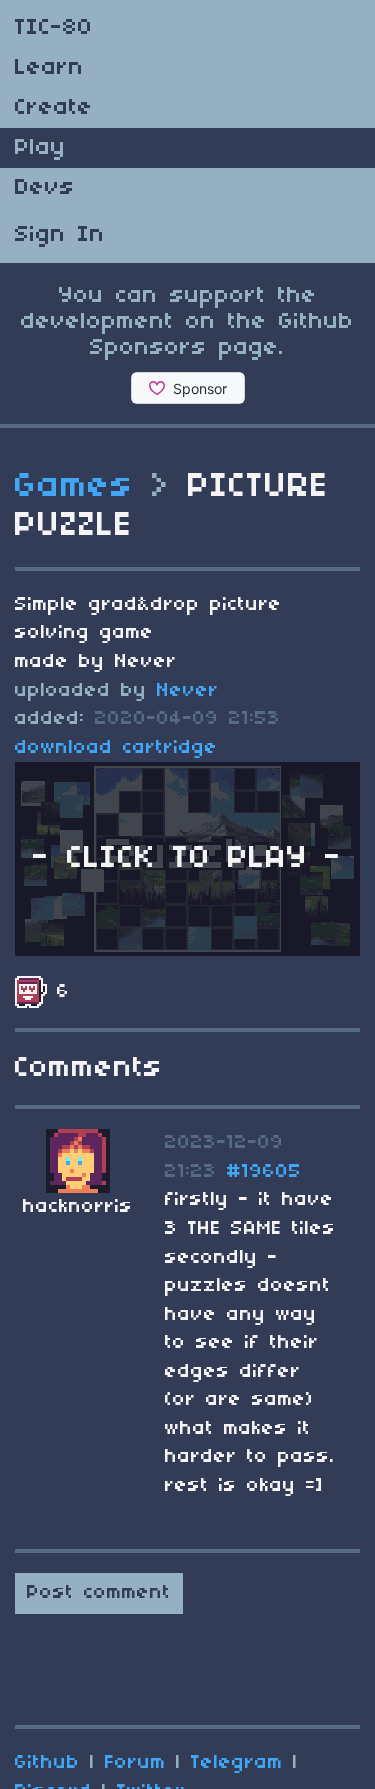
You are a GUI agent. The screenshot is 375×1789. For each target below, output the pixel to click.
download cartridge (116, 748)
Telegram (237, 1763)
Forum (135, 1763)
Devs (45, 188)
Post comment (99, 1593)
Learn (49, 68)
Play (40, 148)
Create (54, 108)
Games (74, 487)
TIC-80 (54, 28)
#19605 (264, 1172)
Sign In (60, 235)
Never (188, 691)
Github (47, 1763)
